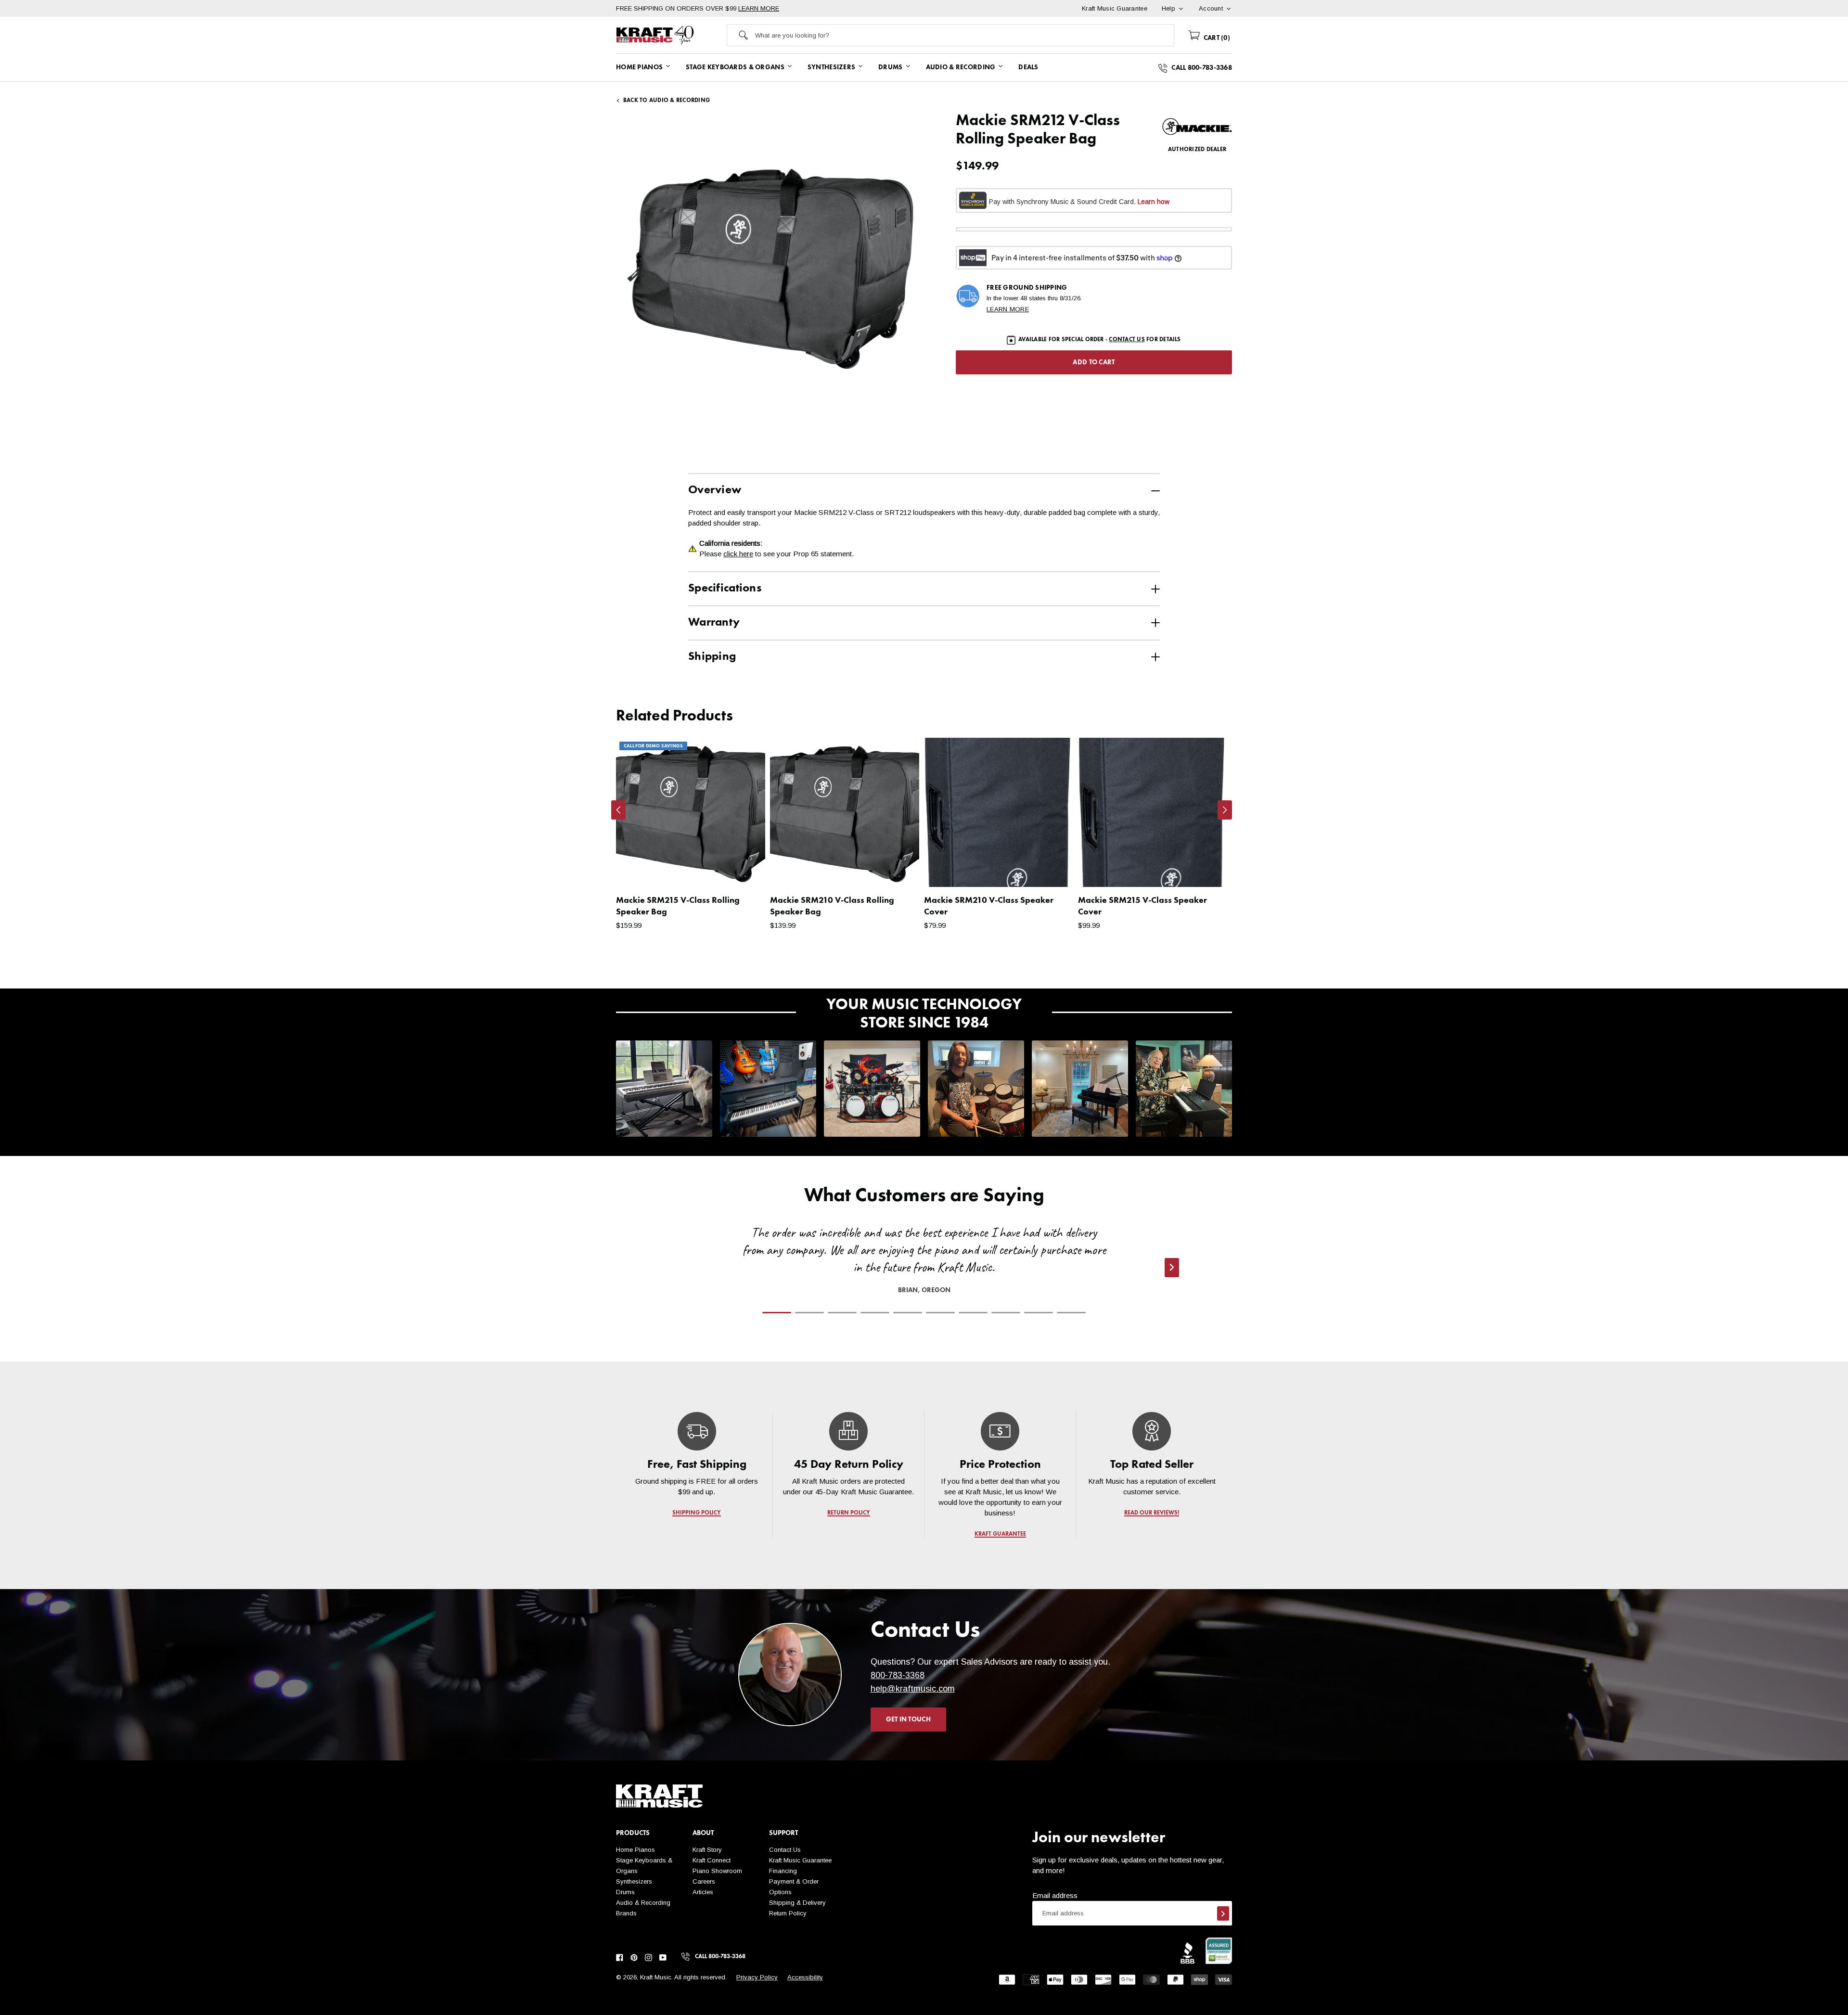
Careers (704, 1881)
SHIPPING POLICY (697, 1513)
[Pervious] (618, 810)
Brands (626, 1913)
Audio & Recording (643, 1903)
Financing (783, 1871)
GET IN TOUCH (908, 1720)
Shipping (712, 657)
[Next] (1225, 810)
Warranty (714, 623)
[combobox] (964, 35)
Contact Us (785, 1850)
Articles (703, 1892)
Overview (715, 490)
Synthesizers (634, 1881)
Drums (625, 1892)
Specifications (725, 589)
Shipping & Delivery (797, 1903)
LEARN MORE (759, 8)
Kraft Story (707, 1850)
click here (738, 554)
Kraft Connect (712, 1860)
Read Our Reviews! (1152, 1513)
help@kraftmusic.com (913, 1689)
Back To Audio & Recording (667, 101)
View (741, 870)
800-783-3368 (898, 1675)
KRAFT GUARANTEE (1000, 1534)
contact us (1127, 340)
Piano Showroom (717, 1871)
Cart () (1216, 38)
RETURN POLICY (849, 1513)
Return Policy (788, 1913)
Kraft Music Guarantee (800, 1860)
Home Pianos (635, 1850)
